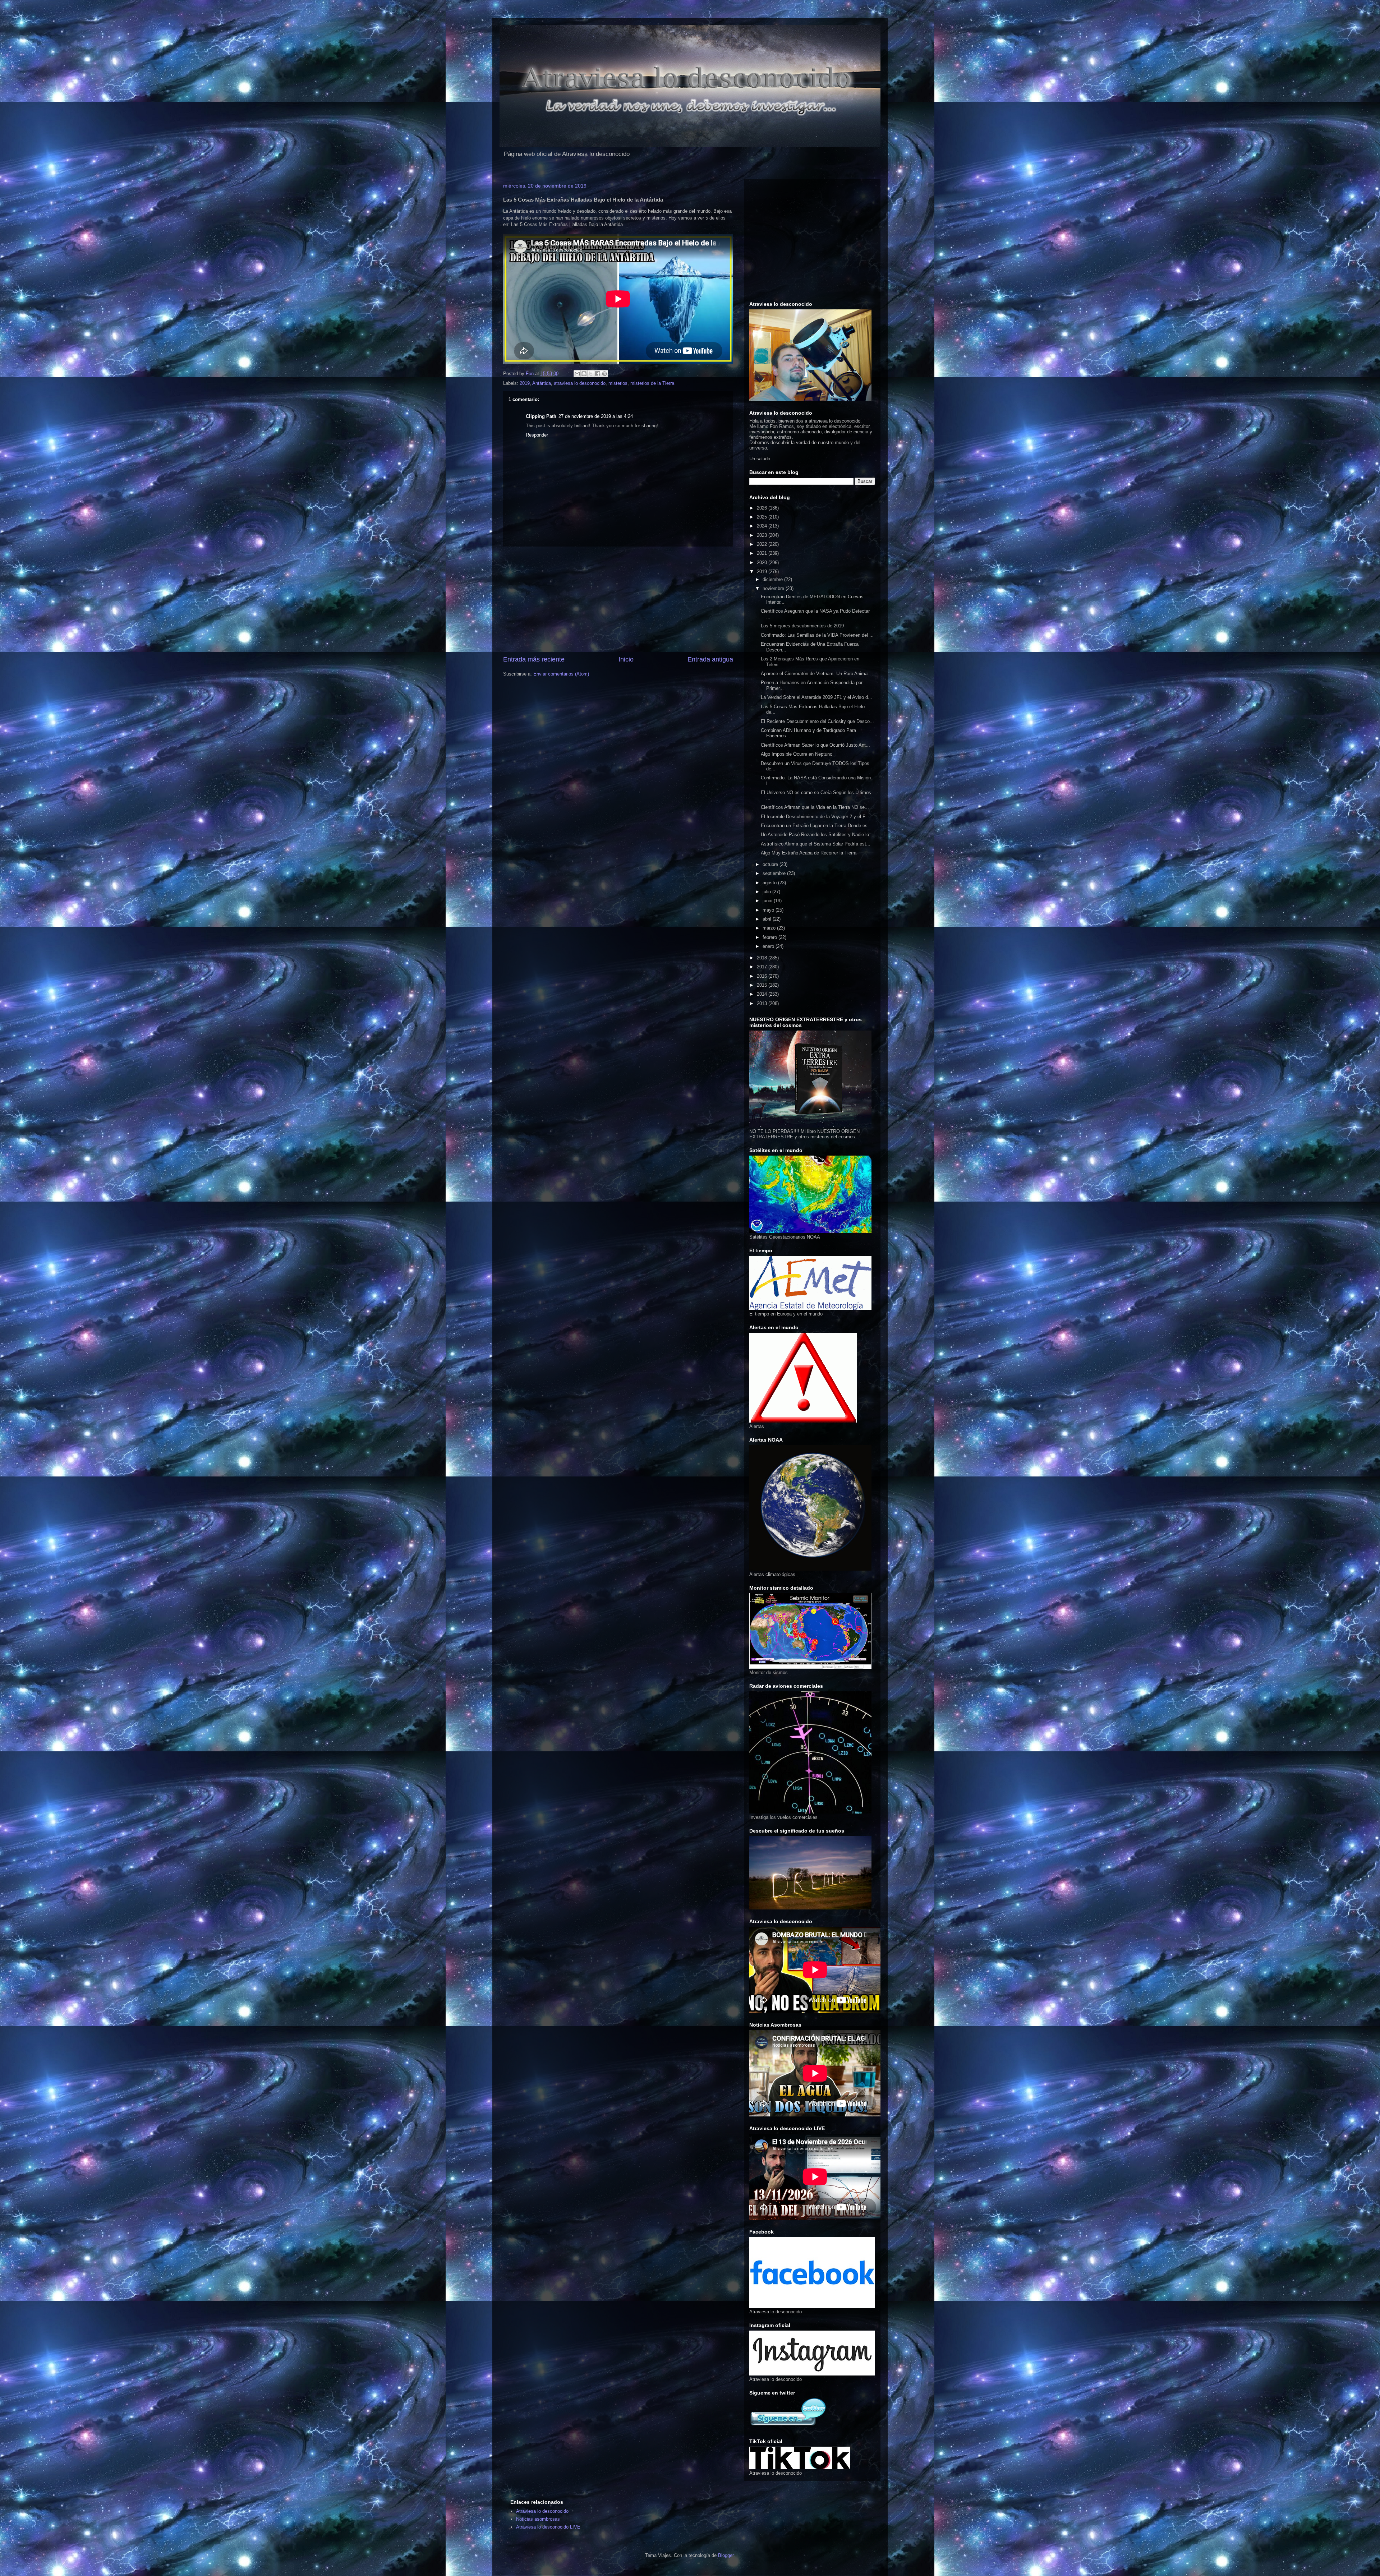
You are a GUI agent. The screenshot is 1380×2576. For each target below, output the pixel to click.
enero (769, 946)
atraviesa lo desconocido (580, 383)
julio (767, 892)
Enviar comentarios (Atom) (561, 674)
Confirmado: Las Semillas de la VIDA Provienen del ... (817, 635)
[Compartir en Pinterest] (604, 374)
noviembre (774, 588)
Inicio (626, 659)
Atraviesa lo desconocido (542, 2511)
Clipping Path (541, 416)
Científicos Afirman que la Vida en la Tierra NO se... (815, 807)
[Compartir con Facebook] (598, 374)
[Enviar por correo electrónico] (577, 374)
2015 (763, 985)
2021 (763, 553)
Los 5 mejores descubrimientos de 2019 (802, 626)
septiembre (775, 873)
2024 (763, 526)
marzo (770, 928)
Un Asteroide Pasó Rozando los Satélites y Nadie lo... (817, 835)
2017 (763, 967)
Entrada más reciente (534, 659)
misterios (618, 383)
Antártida (542, 383)
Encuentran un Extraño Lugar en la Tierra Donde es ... (817, 826)
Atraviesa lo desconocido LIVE (548, 2527)
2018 (763, 958)
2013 (763, 1003)
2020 (763, 563)
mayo (769, 910)
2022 (763, 544)
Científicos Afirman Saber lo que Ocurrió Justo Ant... (815, 745)
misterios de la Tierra (652, 383)
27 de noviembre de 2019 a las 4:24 (596, 416)
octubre (771, 864)
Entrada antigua (710, 659)
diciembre (773, 579)
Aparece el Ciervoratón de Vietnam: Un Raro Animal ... (818, 674)
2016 (763, 976)
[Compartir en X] (591, 374)
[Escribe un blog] (584, 374)
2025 (763, 517)
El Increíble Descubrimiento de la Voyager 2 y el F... (815, 817)
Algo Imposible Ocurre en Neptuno (797, 754)
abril (768, 919)
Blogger (726, 2555)
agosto (770, 883)
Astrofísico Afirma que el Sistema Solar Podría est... (816, 844)
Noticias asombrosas (538, 2519)
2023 (763, 535)
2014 (763, 994)
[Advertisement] (618, 601)
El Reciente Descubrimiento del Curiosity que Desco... (817, 721)
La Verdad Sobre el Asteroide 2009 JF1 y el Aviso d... (816, 697)
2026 (763, 508)
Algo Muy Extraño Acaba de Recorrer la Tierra (809, 853)
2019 (525, 383)
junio (768, 901)
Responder (537, 435)
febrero (770, 937)
